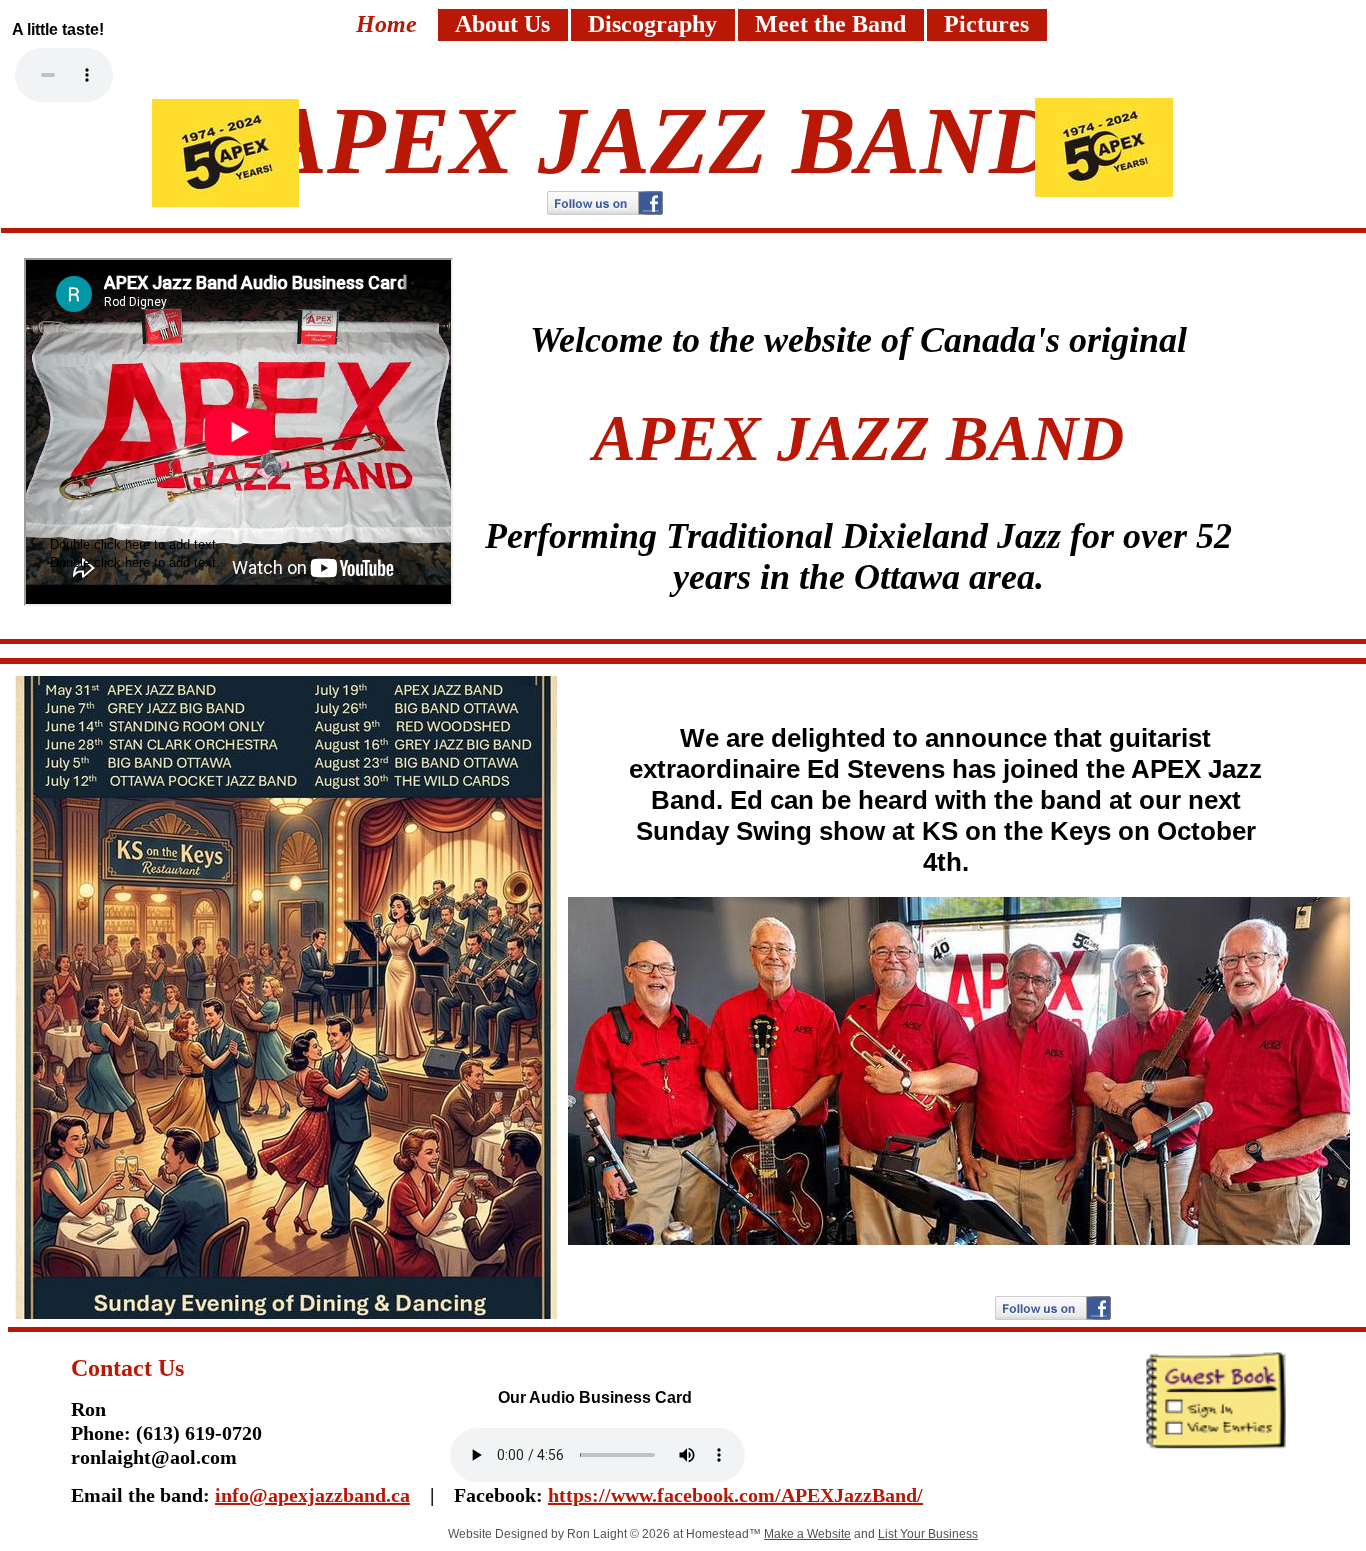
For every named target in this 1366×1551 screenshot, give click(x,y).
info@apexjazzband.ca (312, 1495)
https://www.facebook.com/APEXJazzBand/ (735, 1495)
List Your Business (928, 1534)
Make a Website (807, 1534)
